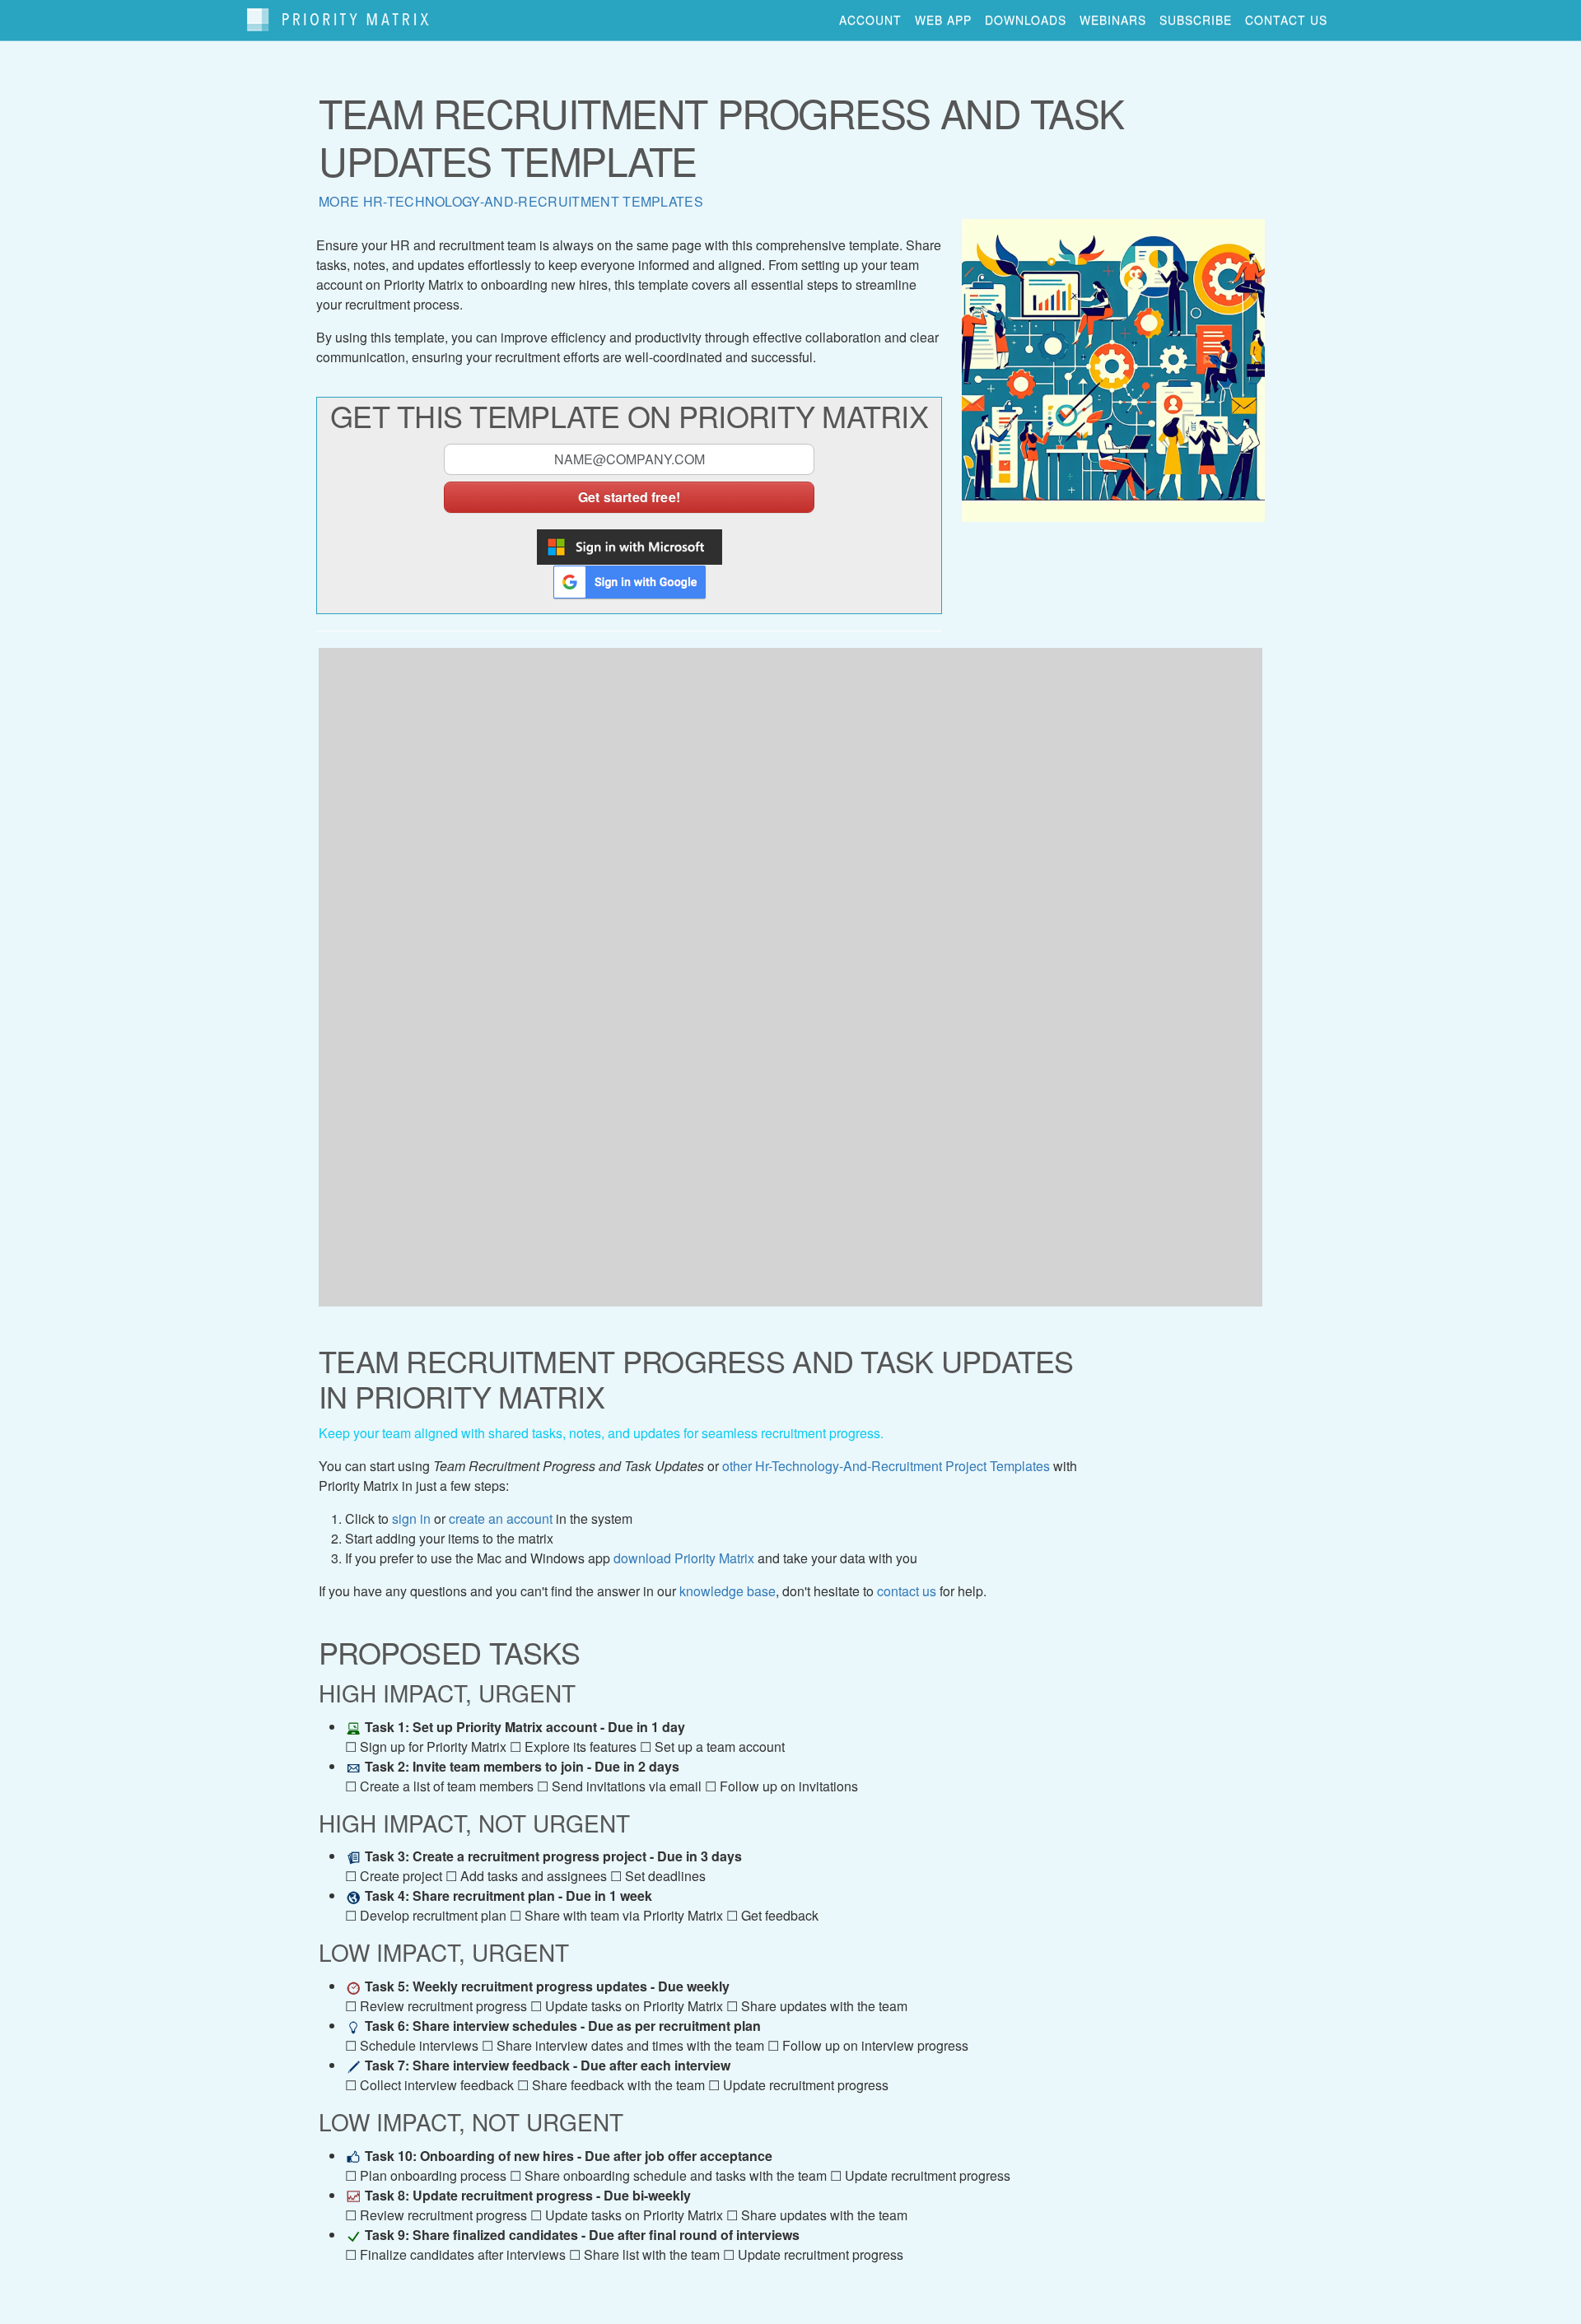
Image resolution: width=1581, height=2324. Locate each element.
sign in (411, 1518)
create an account (501, 1518)
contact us (1286, 20)
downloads (1026, 20)
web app (943, 20)
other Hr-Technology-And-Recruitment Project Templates (886, 1466)
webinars (1113, 20)
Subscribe (1196, 20)
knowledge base (728, 1591)
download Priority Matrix (684, 1558)
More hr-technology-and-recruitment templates (511, 201)
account (870, 20)
